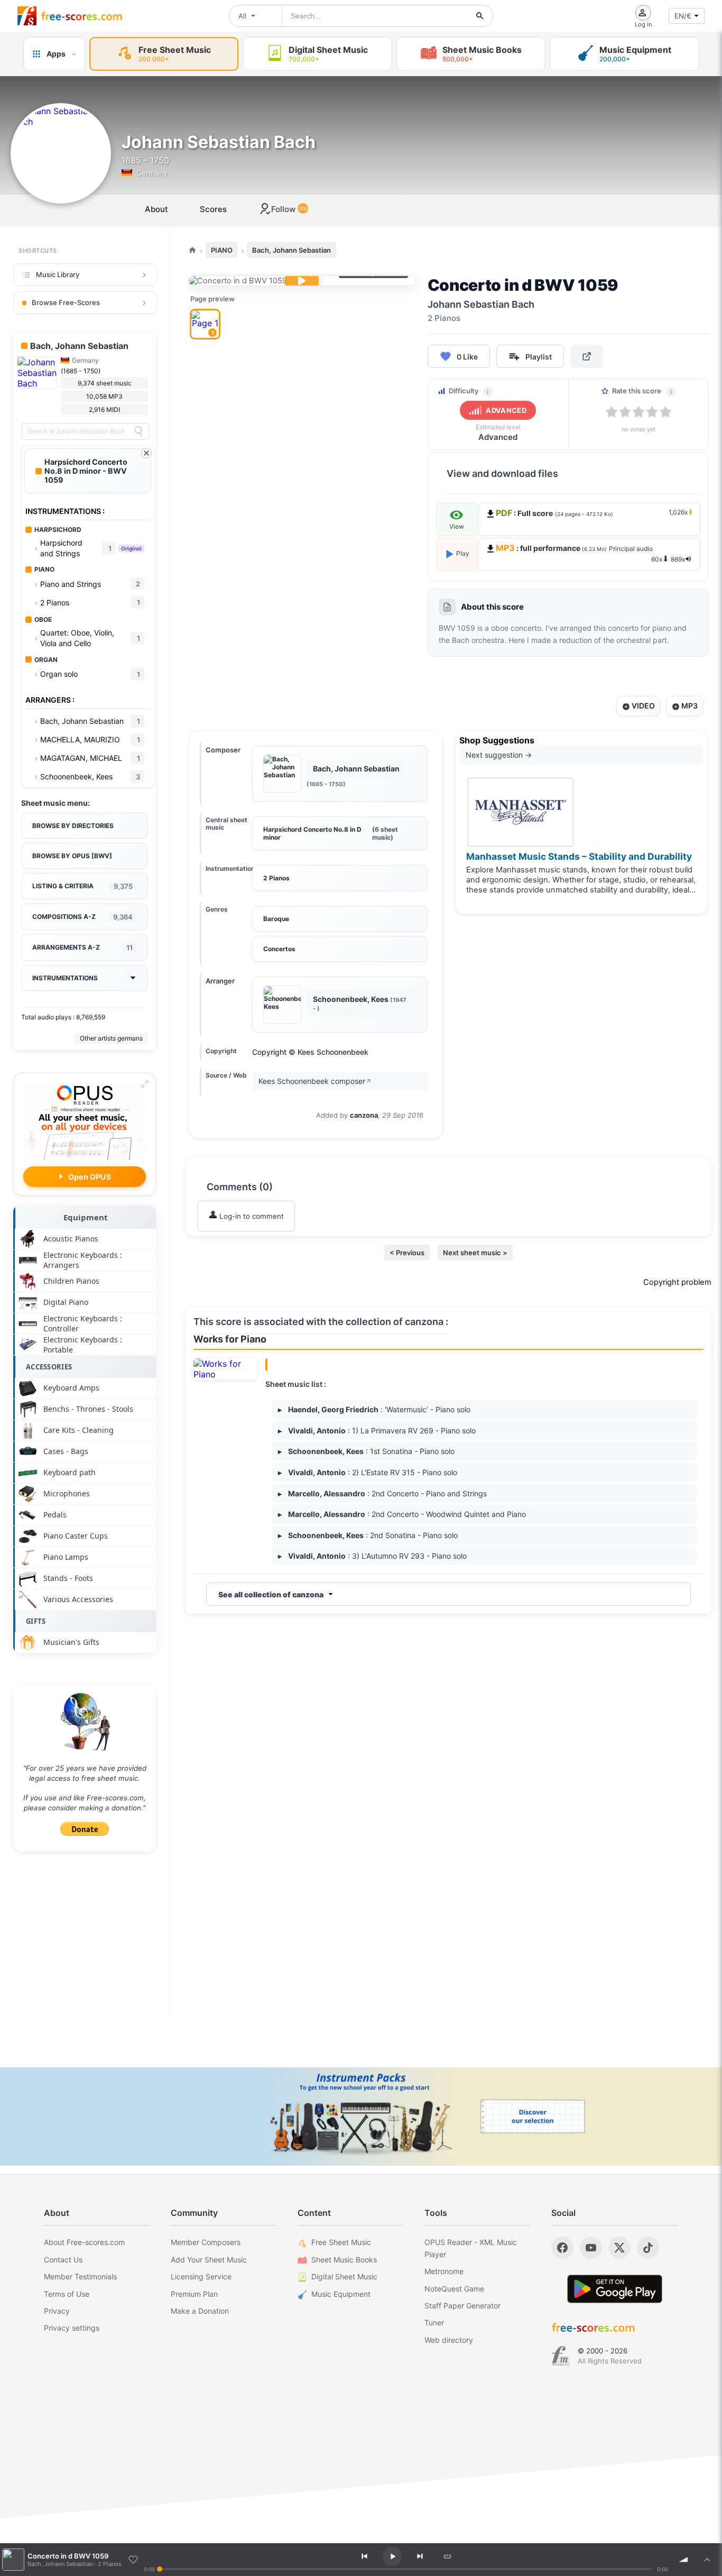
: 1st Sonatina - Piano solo (366, 1451)
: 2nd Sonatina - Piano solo (368, 1535)
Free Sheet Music (341, 2242)
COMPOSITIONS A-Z (82, 917)
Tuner (434, 2322)
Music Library (58, 274)
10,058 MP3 (104, 396)
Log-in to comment (251, 1216)
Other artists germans (111, 1038)
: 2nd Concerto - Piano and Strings (382, 1493)
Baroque (276, 919)
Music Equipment (341, 2294)
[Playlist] (707, 2560)
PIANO (222, 250)
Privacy (57, 2311)
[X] (619, 2248)
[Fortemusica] (561, 2356)
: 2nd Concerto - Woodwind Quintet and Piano (402, 1514)
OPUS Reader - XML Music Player (471, 2248)
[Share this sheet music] (587, 356)
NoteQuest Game (454, 2289)
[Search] (138, 431)
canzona (364, 1115)
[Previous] (364, 2556)
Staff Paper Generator (462, 2306)
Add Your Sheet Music (209, 2260)
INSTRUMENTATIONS (65, 978)
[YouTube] (591, 2248)
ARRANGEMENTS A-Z (82, 947)
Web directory (449, 2340)
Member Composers (206, 2242)
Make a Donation (200, 2311)
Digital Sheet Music (344, 2276)
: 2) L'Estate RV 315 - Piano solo (368, 1472)
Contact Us (63, 2260)
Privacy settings (72, 2328)
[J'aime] (133, 2560)
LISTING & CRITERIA (82, 886)
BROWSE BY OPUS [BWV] (72, 856)
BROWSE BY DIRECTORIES (73, 826)
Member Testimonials (80, 2276)
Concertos (279, 949)
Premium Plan (194, 2294)
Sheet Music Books (344, 2260)
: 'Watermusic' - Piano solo (374, 1409)
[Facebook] (562, 2248)
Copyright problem (677, 1282)
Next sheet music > (475, 1253)
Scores (213, 209)
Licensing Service (201, 2276)
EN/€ (683, 16)
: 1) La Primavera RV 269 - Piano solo (377, 1430)
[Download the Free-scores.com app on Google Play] (615, 2289)
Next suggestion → (499, 755)
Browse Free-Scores (66, 302)
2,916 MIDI (104, 410)
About (156, 209)
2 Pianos (276, 878)
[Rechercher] (480, 16)
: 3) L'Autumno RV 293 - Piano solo (372, 1556)
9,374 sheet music (105, 383)
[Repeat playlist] (447, 2556)
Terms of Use (67, 2294)
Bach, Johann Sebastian (291, 250)
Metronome (444, 2271)
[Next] (420, 2556)
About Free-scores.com (84, 2242)
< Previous (407, 1253)
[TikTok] (648, 2248)
